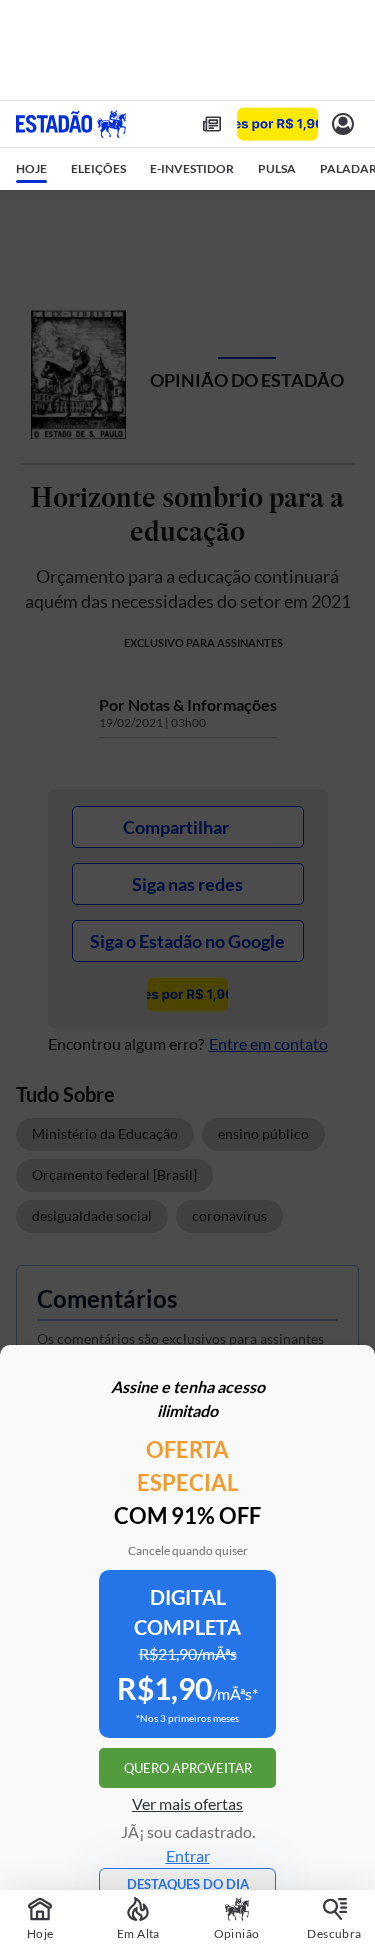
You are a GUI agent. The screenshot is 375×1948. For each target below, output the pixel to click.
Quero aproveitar (188, 1768)
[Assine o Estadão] (277, 124)
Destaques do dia (188, 1884)
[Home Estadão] (71, 124)
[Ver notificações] (343, 124)
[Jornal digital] (212, 124)
